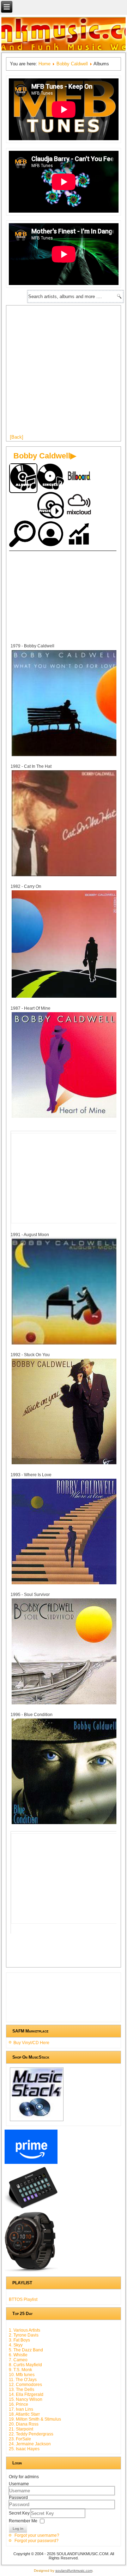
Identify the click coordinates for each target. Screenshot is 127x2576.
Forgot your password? (37, 2541)
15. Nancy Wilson (26, 2399)
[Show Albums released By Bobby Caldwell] (23, 478)
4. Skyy (16, 2345)
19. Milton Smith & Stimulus (35, 2419)
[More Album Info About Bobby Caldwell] (65, 756)
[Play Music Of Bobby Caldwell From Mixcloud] (80, 506)
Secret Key (20, 2513)
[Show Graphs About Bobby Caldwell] (80, 535)
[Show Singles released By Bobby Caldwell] (52, 478)
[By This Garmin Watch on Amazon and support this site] (31, 2272)
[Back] (17, 437)
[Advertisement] (64, 373)
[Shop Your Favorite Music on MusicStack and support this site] (37, 2121)
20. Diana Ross (24, 2424)
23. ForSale (20, 2439)
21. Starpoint (21, 2429)
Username (19, 2484)
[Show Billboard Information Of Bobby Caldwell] (80, 478)
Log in (18, 2528)
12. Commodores (25, 2385)
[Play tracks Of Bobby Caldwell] (52, 506)
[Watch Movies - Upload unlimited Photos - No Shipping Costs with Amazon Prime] (31, 2164)
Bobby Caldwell (72, 64)
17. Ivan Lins (21, 2409)
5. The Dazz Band (26, 2350)
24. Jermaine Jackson (30, 2444)
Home (44, 64)
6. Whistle (18, 2355)
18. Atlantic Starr (24, 2414)
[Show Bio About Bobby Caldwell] (52, 535)
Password (18, 2498)
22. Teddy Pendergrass (31, 2434)
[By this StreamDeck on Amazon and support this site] (31, 2208)
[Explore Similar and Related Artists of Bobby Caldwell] (23, 535)
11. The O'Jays (23, 2380)
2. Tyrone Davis (24, 2335)
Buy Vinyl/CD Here (31, 2043)
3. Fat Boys (19, 2340)
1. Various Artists (25, 2330)
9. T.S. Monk (20, 2370)
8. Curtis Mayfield (25, 2365)
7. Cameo (18, 2360)
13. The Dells (22, 2390)
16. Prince (19, 2404)
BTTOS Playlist (23, 2299)
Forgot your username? (37, 2535)
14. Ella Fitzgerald (26, 2394)
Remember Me (23, 2521)
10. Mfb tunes (22, 2375)
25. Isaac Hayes (24, 2449)
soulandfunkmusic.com (74, 2571)
